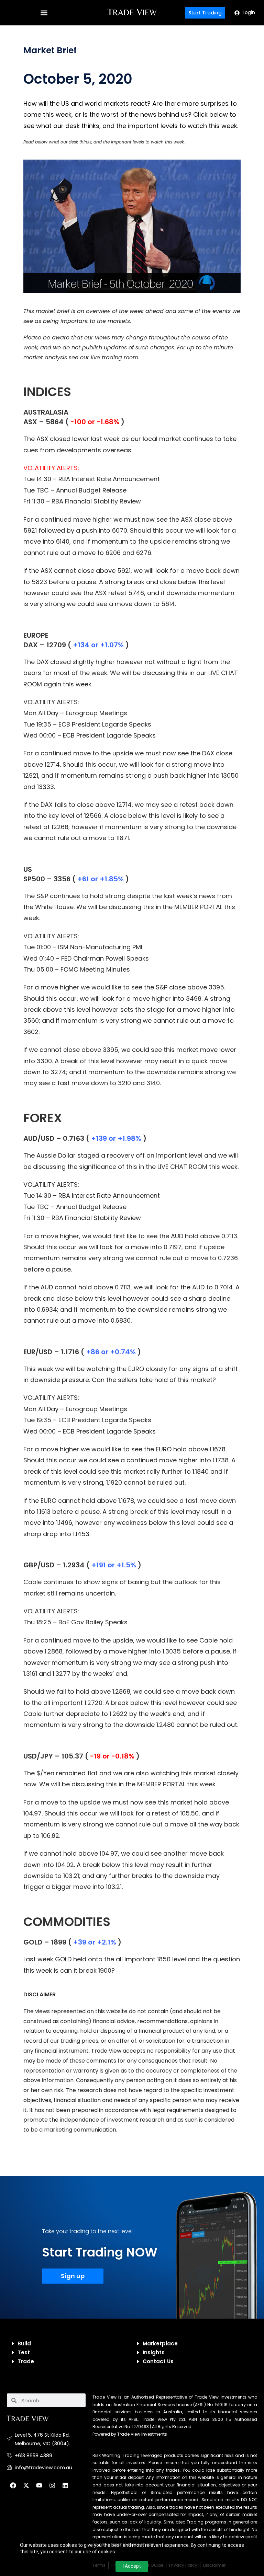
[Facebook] (13, 2485)
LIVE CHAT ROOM (182, 1167)
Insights (154, 2352)
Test (24, 2352)
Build (24, 2343)
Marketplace (160, 2343)
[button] (44, 13)
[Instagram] (52, 2485)
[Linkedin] (65, 2485)
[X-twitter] (26, 2485)
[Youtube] (39, 2485)
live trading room (114, 357)
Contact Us (158, 2361)
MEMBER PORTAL (198, 907)
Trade (26, 2361)
